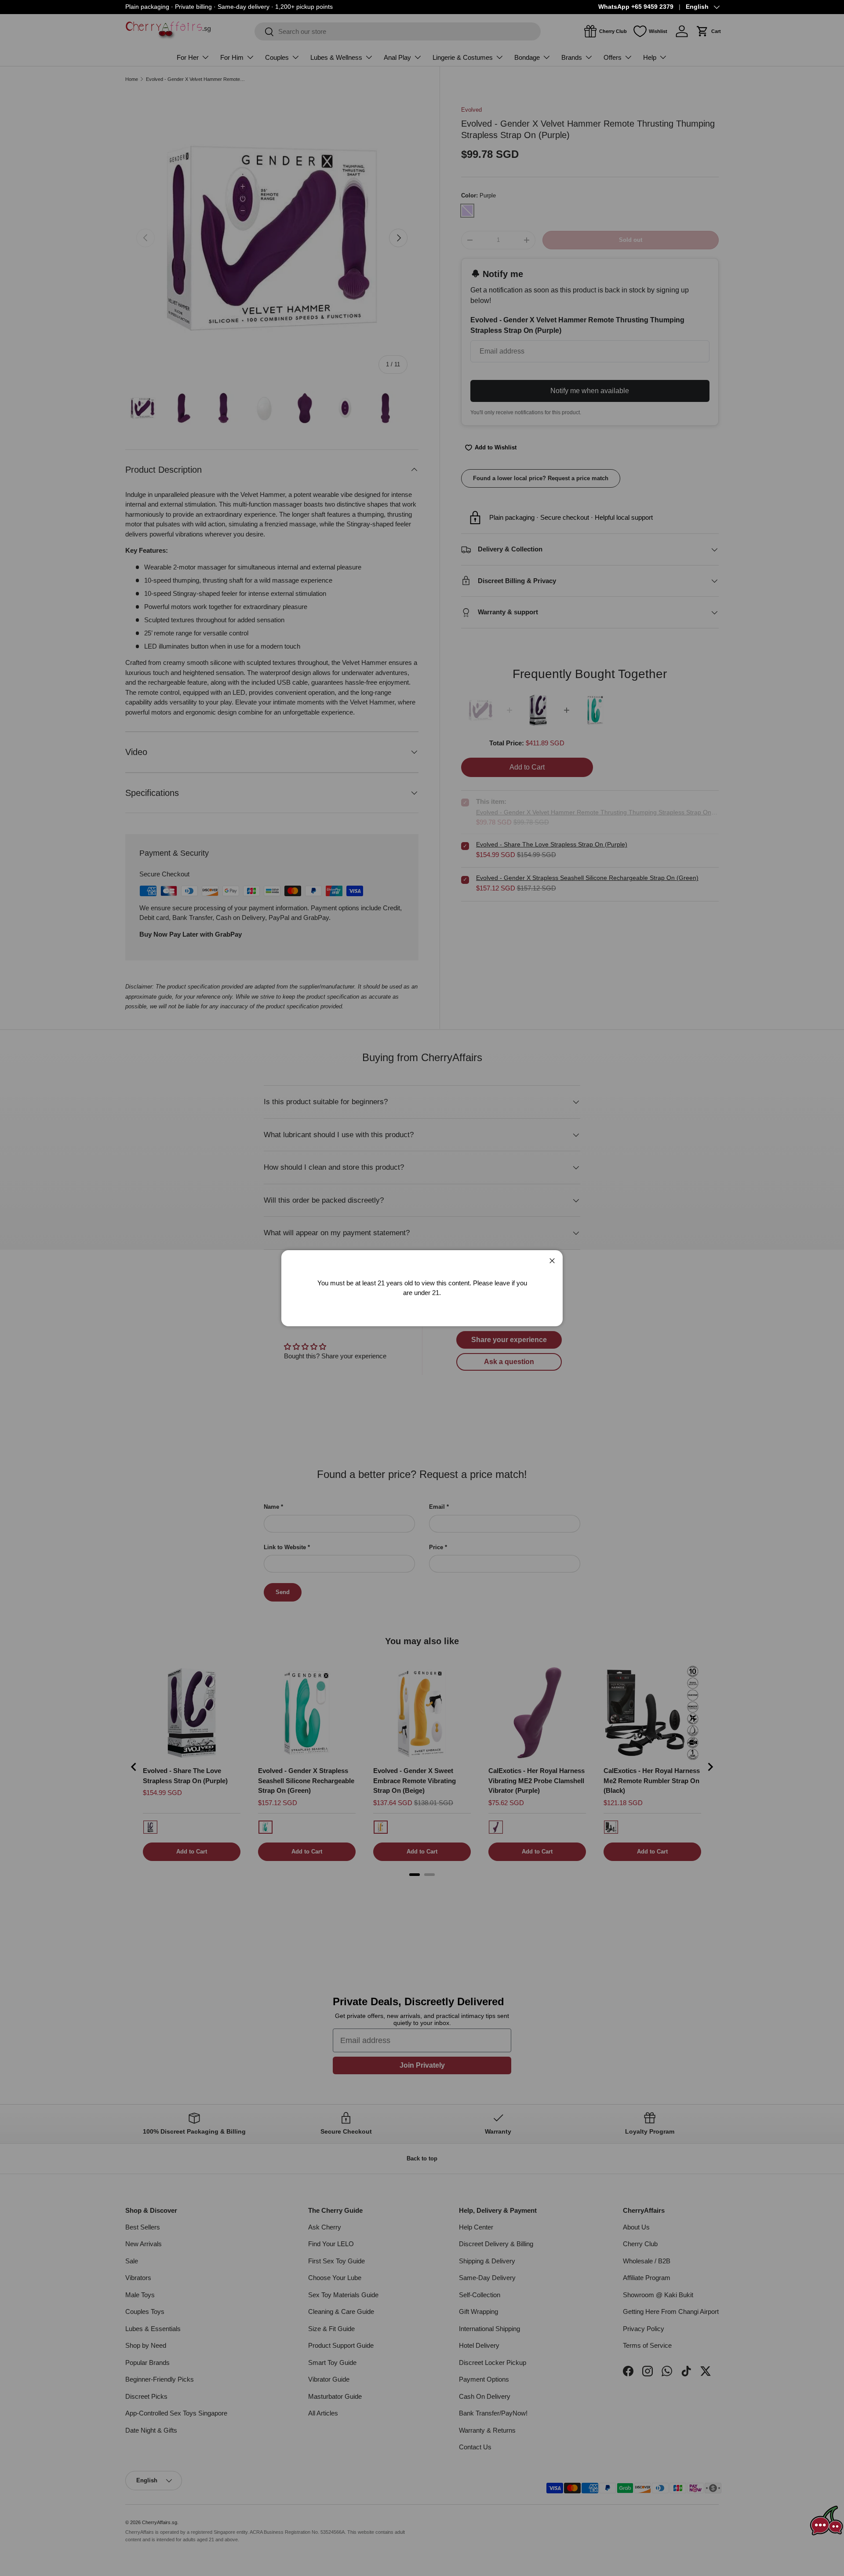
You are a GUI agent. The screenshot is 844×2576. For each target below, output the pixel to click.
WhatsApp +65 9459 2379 (636, 7)
